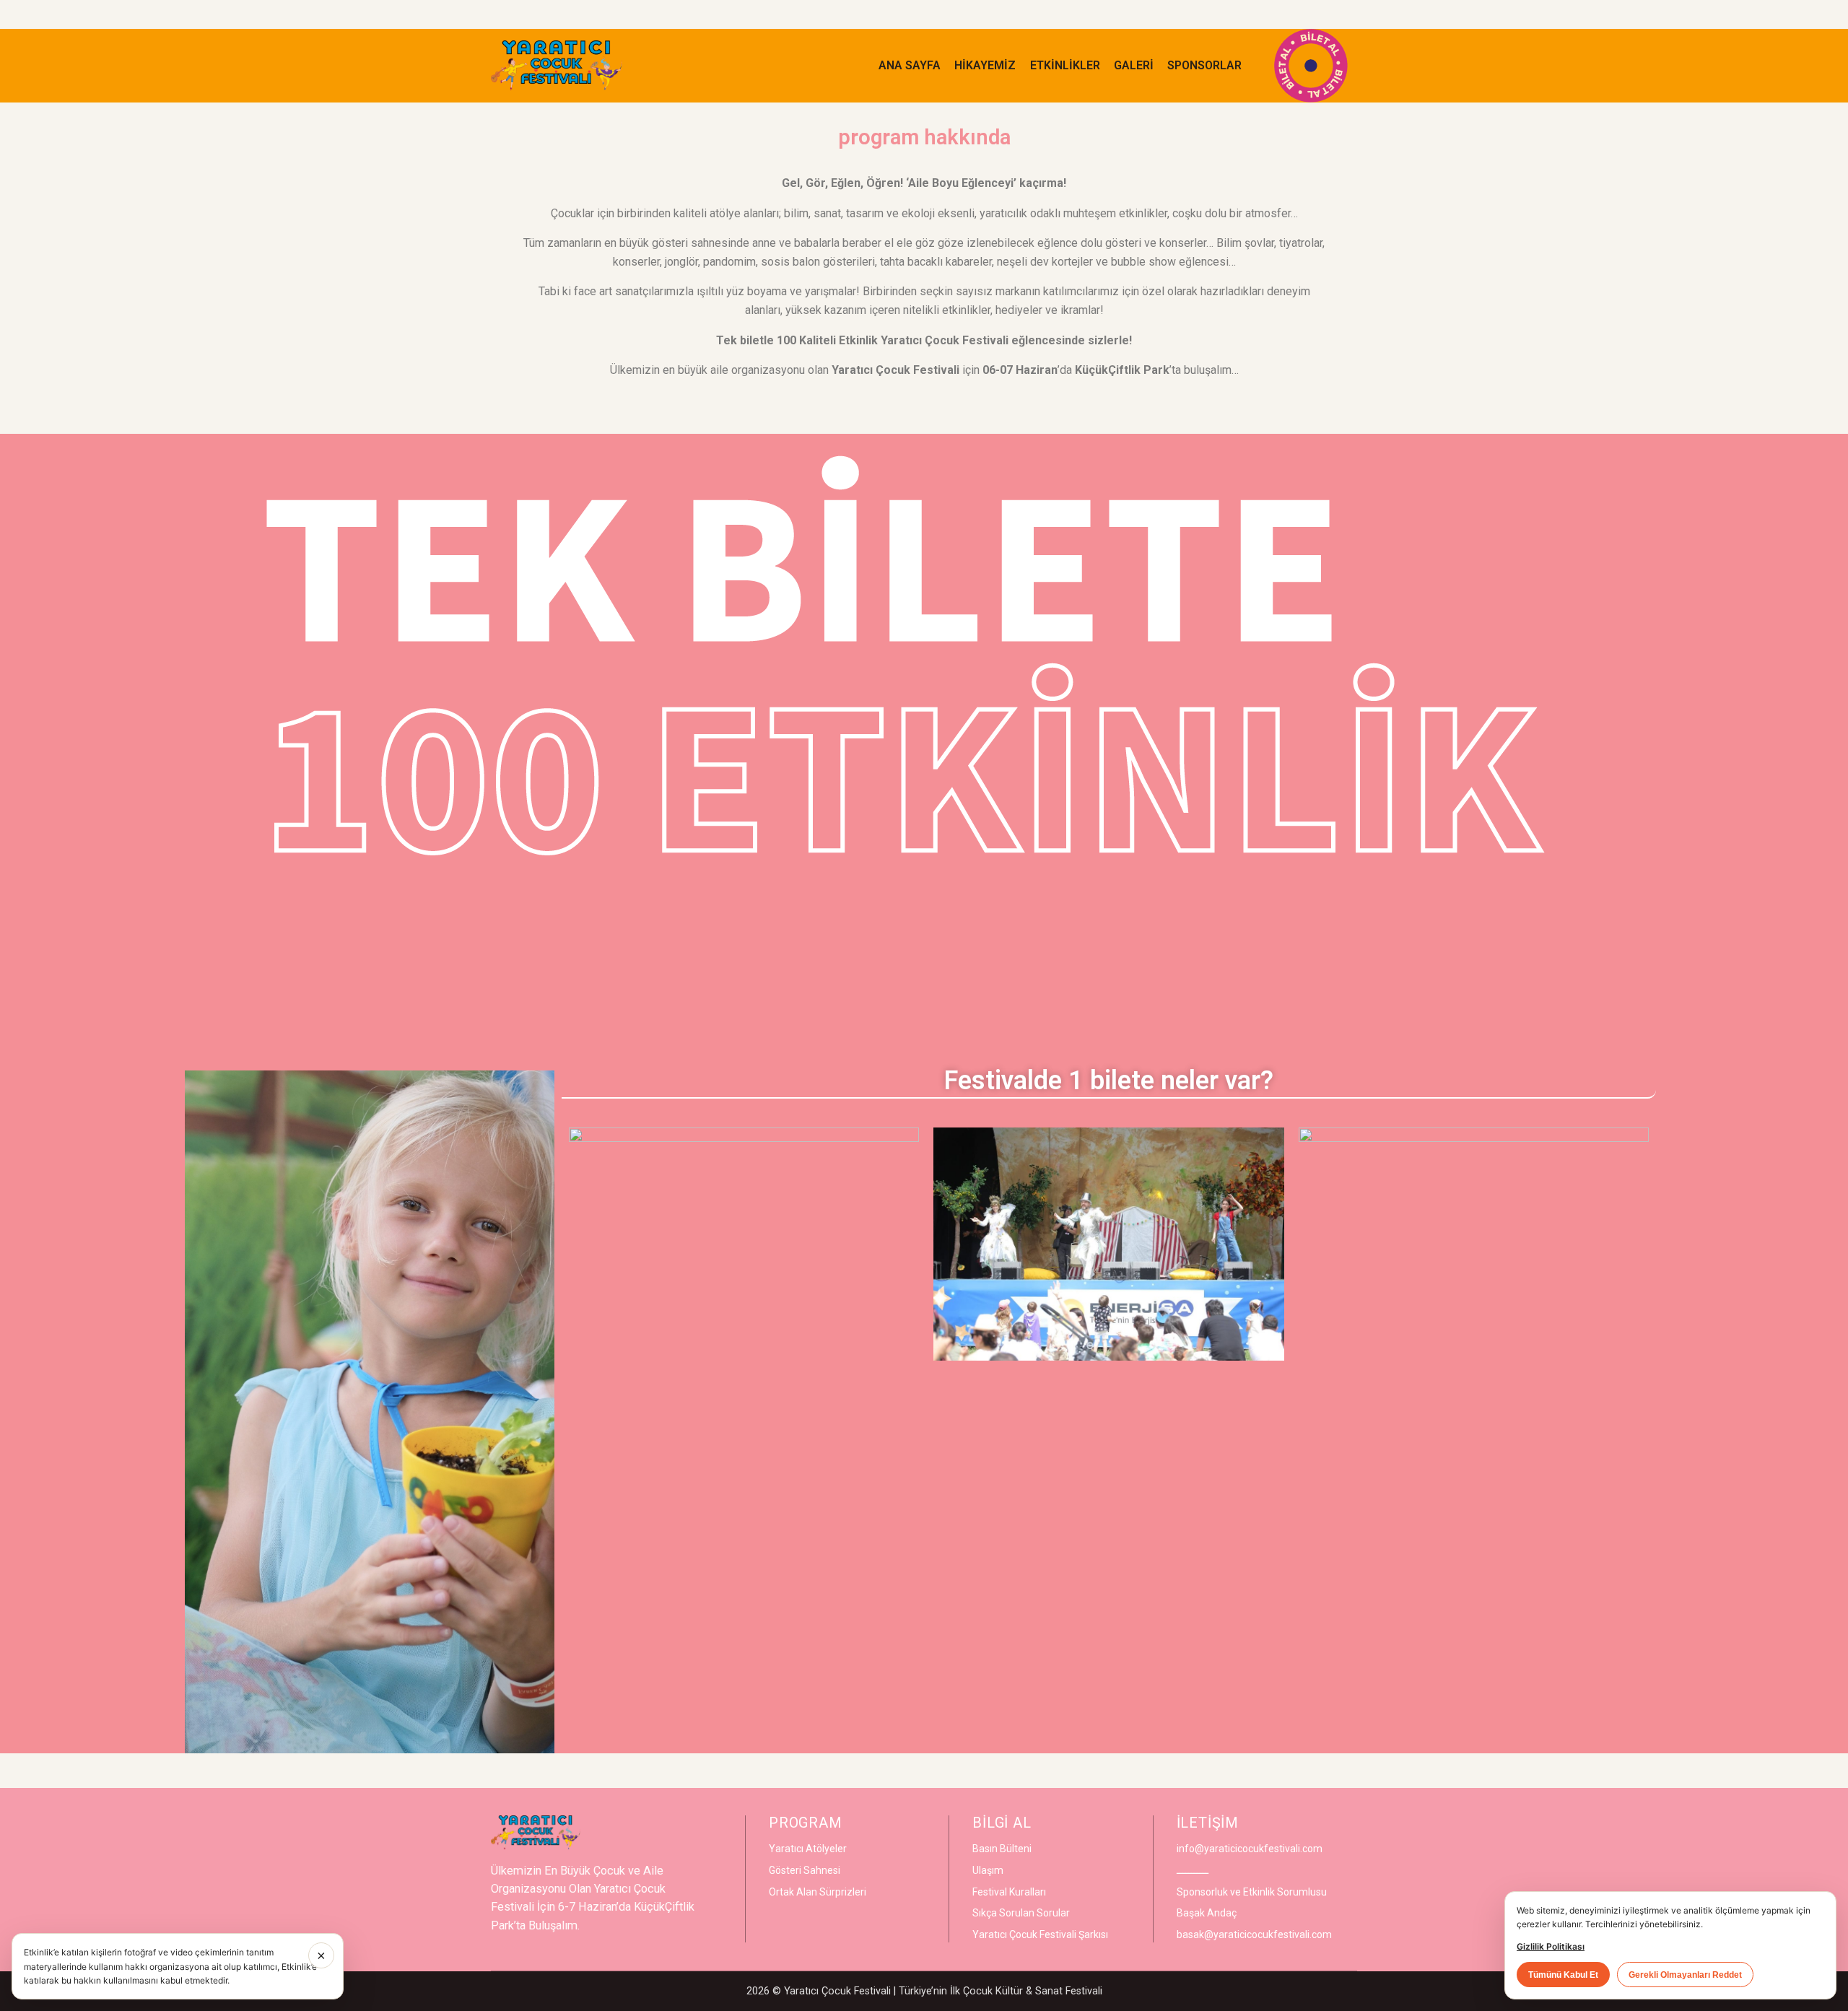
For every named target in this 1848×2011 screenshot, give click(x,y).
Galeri (1134, 65)
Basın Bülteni (1002, 1849)
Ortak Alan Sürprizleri (818, 1892)
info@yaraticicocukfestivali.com (1250, 1849)
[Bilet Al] (1311, 66)
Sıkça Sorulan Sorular (1021, 1913)
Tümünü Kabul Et (1563, 1975)
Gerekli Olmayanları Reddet (1685, 1975)
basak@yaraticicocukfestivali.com (1254, 1934)
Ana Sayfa (910, 65)
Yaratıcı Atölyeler (808, 1849)
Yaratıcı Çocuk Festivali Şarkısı (1040, 1934)
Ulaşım (988, 1870)
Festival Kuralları (1009, 1892)
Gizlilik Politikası (1551, 1946)
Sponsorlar (1204, 65)
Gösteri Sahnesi (805, 1870)
